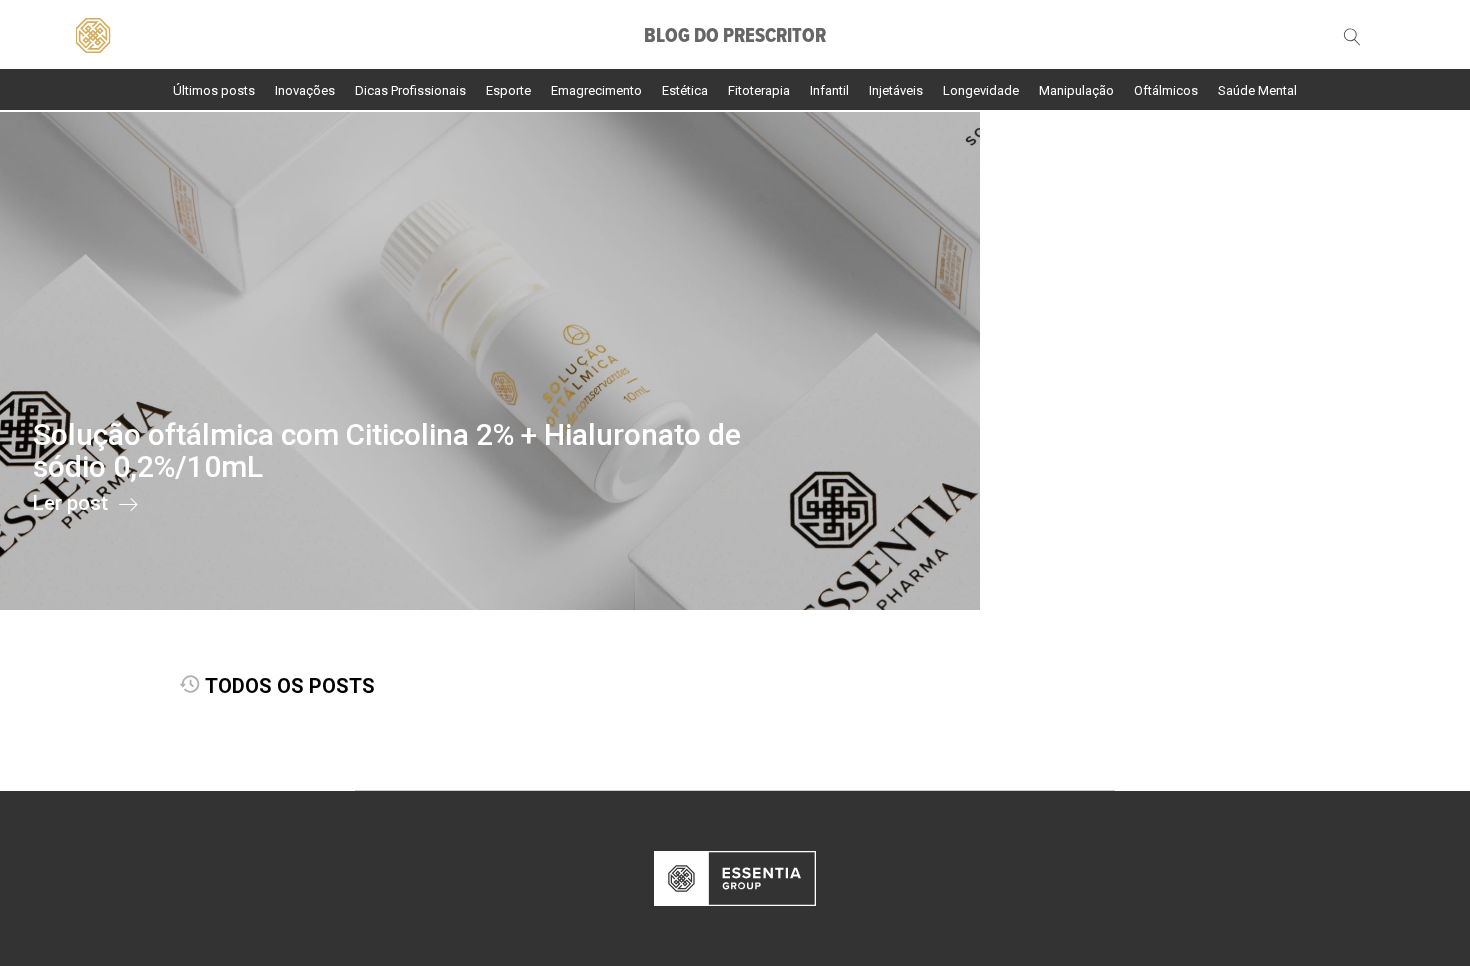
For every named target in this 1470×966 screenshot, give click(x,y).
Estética (685, 90)
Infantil (829, 90)
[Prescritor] (92, 33)
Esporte (508, 90)
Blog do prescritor (735, 37)
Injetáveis (896, 90)
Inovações (305, 90)
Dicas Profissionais (410, 90)
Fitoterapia (759, 90)
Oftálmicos (1166, 90)
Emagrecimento (596, 90)
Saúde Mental (1257, 90)
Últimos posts (214, 90)
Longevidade (981, 90)
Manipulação (1076, 90)
